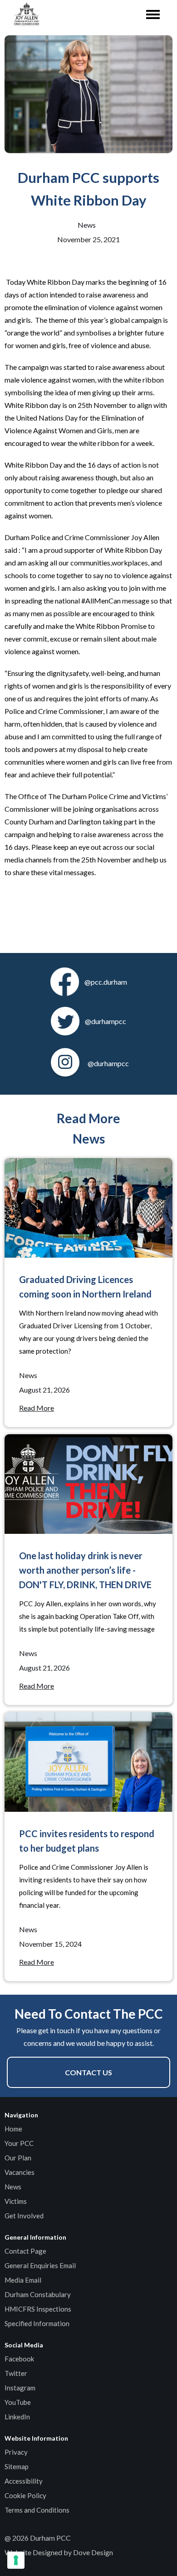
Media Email (23, 2280)
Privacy (16, 2452)
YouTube (18, 2402)
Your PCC (19, 2143)
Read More (37, 1408)
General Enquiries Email (40, 2265)
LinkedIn (17, 2417)
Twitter (16, 2373)
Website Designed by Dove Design (59, 2552)
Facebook (19, 2359)
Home (13, 2129)
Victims (16, 2201)
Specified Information (37, 2323)
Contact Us (88, 2072)
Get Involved (24, 2216)
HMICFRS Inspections (38, 2309)
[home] (25, 15)
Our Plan (18, 2158)
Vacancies (20, 2172)
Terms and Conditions (37, 2510)
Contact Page (25, 2251)
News (13, 2187)
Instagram (20, 2388)
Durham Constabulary (38, 2294)
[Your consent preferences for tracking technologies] (16, 2560)
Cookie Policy (25, 2495)
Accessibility (24, 2481)
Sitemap (17, 2466)
